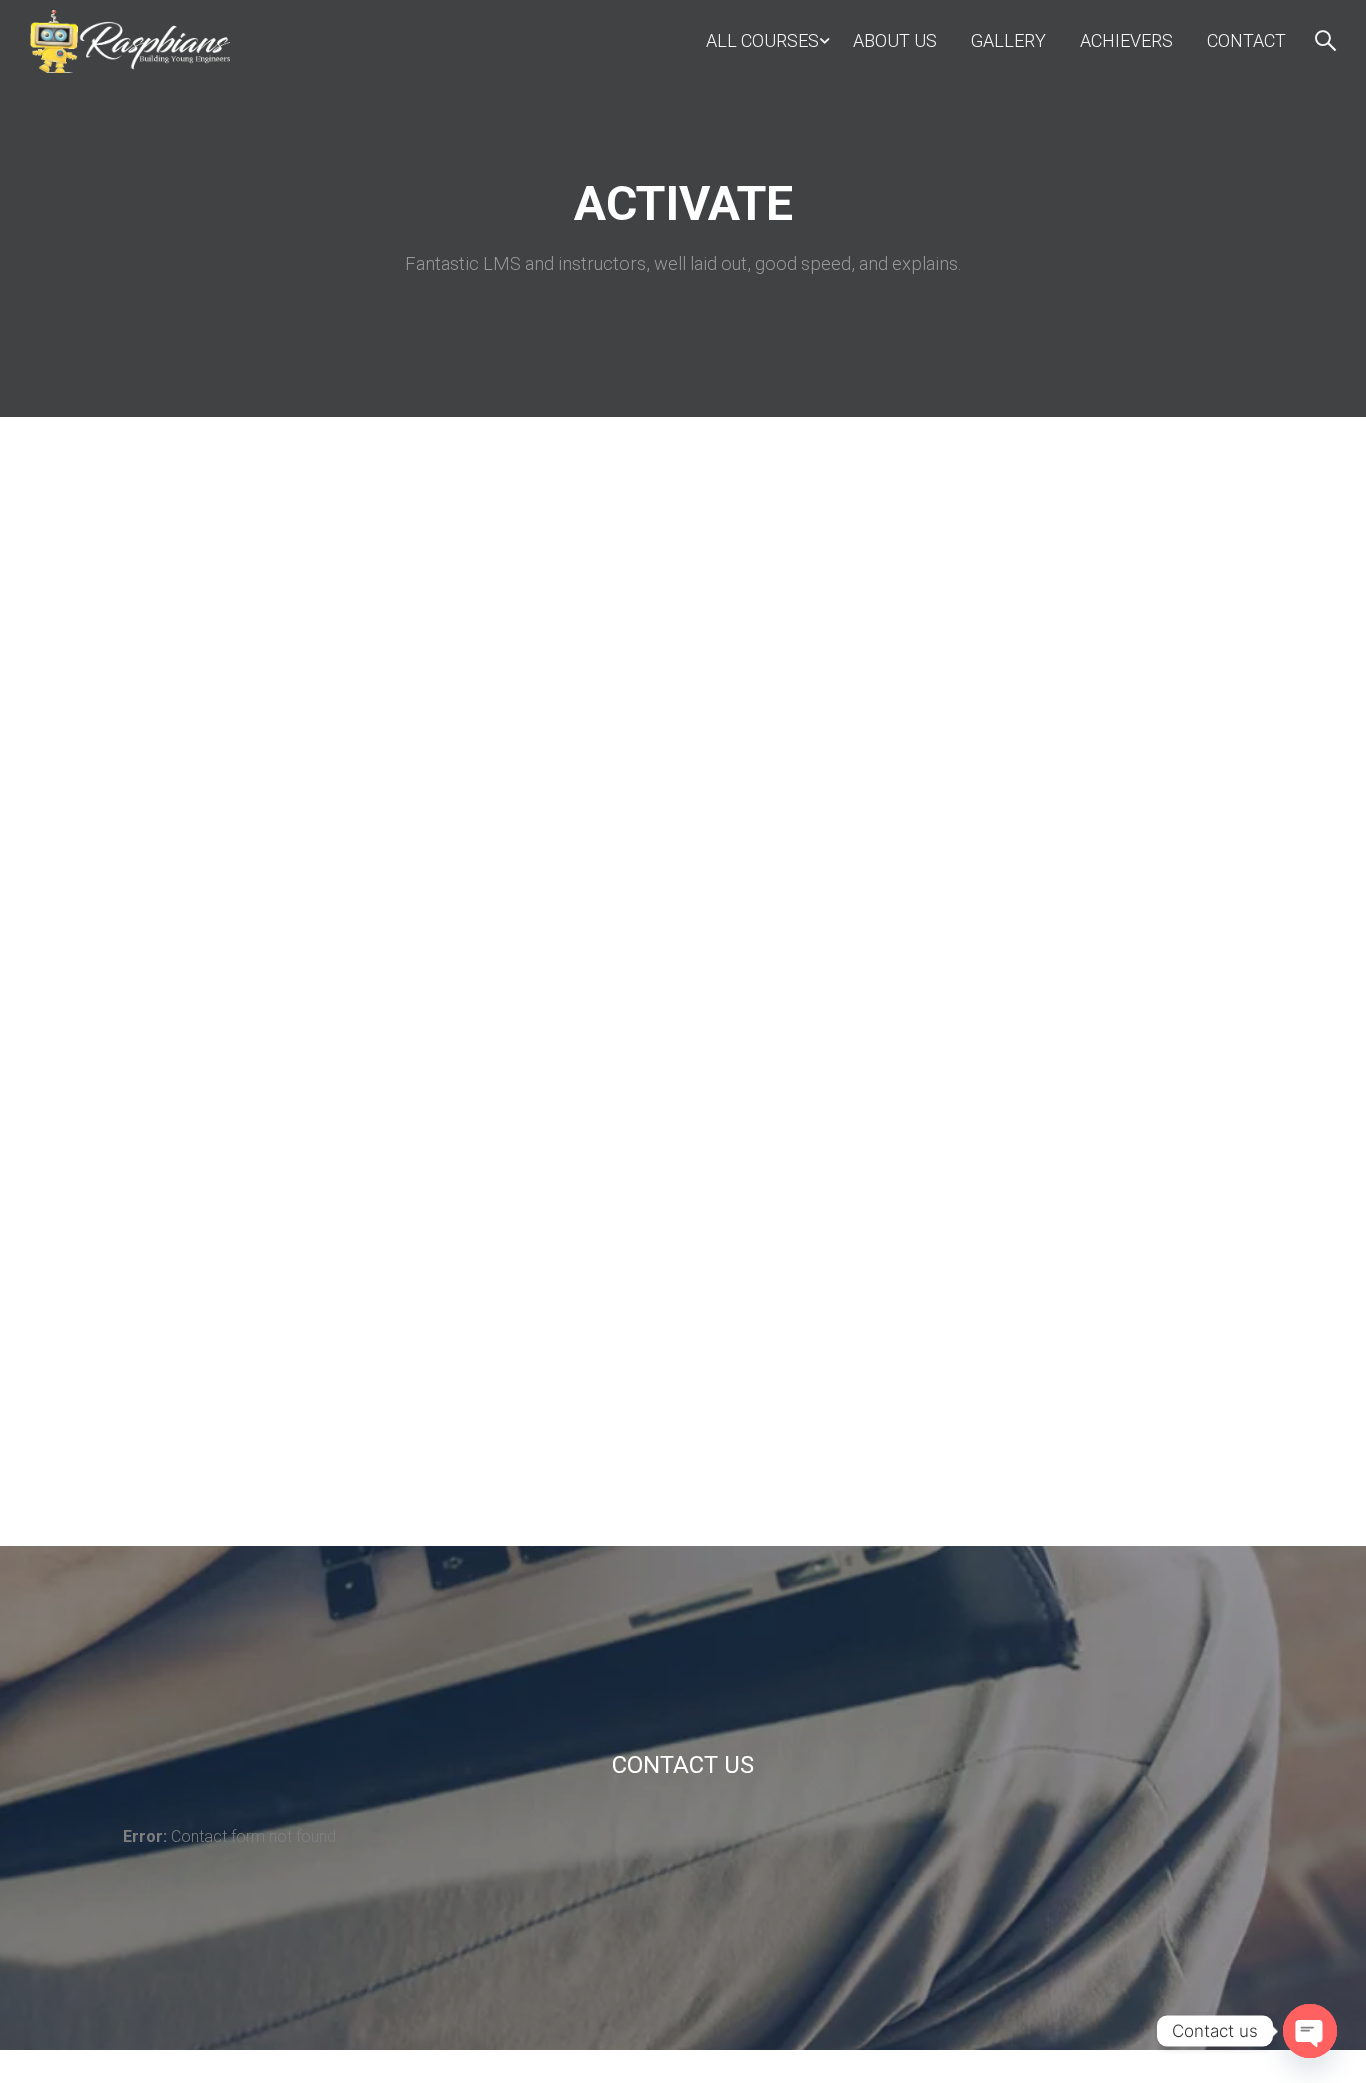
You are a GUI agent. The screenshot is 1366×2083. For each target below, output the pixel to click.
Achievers (1126, 40)
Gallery (1008, 40)
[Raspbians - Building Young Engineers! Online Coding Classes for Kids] (130, 41)
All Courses (762, 40)
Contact (1246, 40)
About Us (895, 40)
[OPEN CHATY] (1310, 2031)
